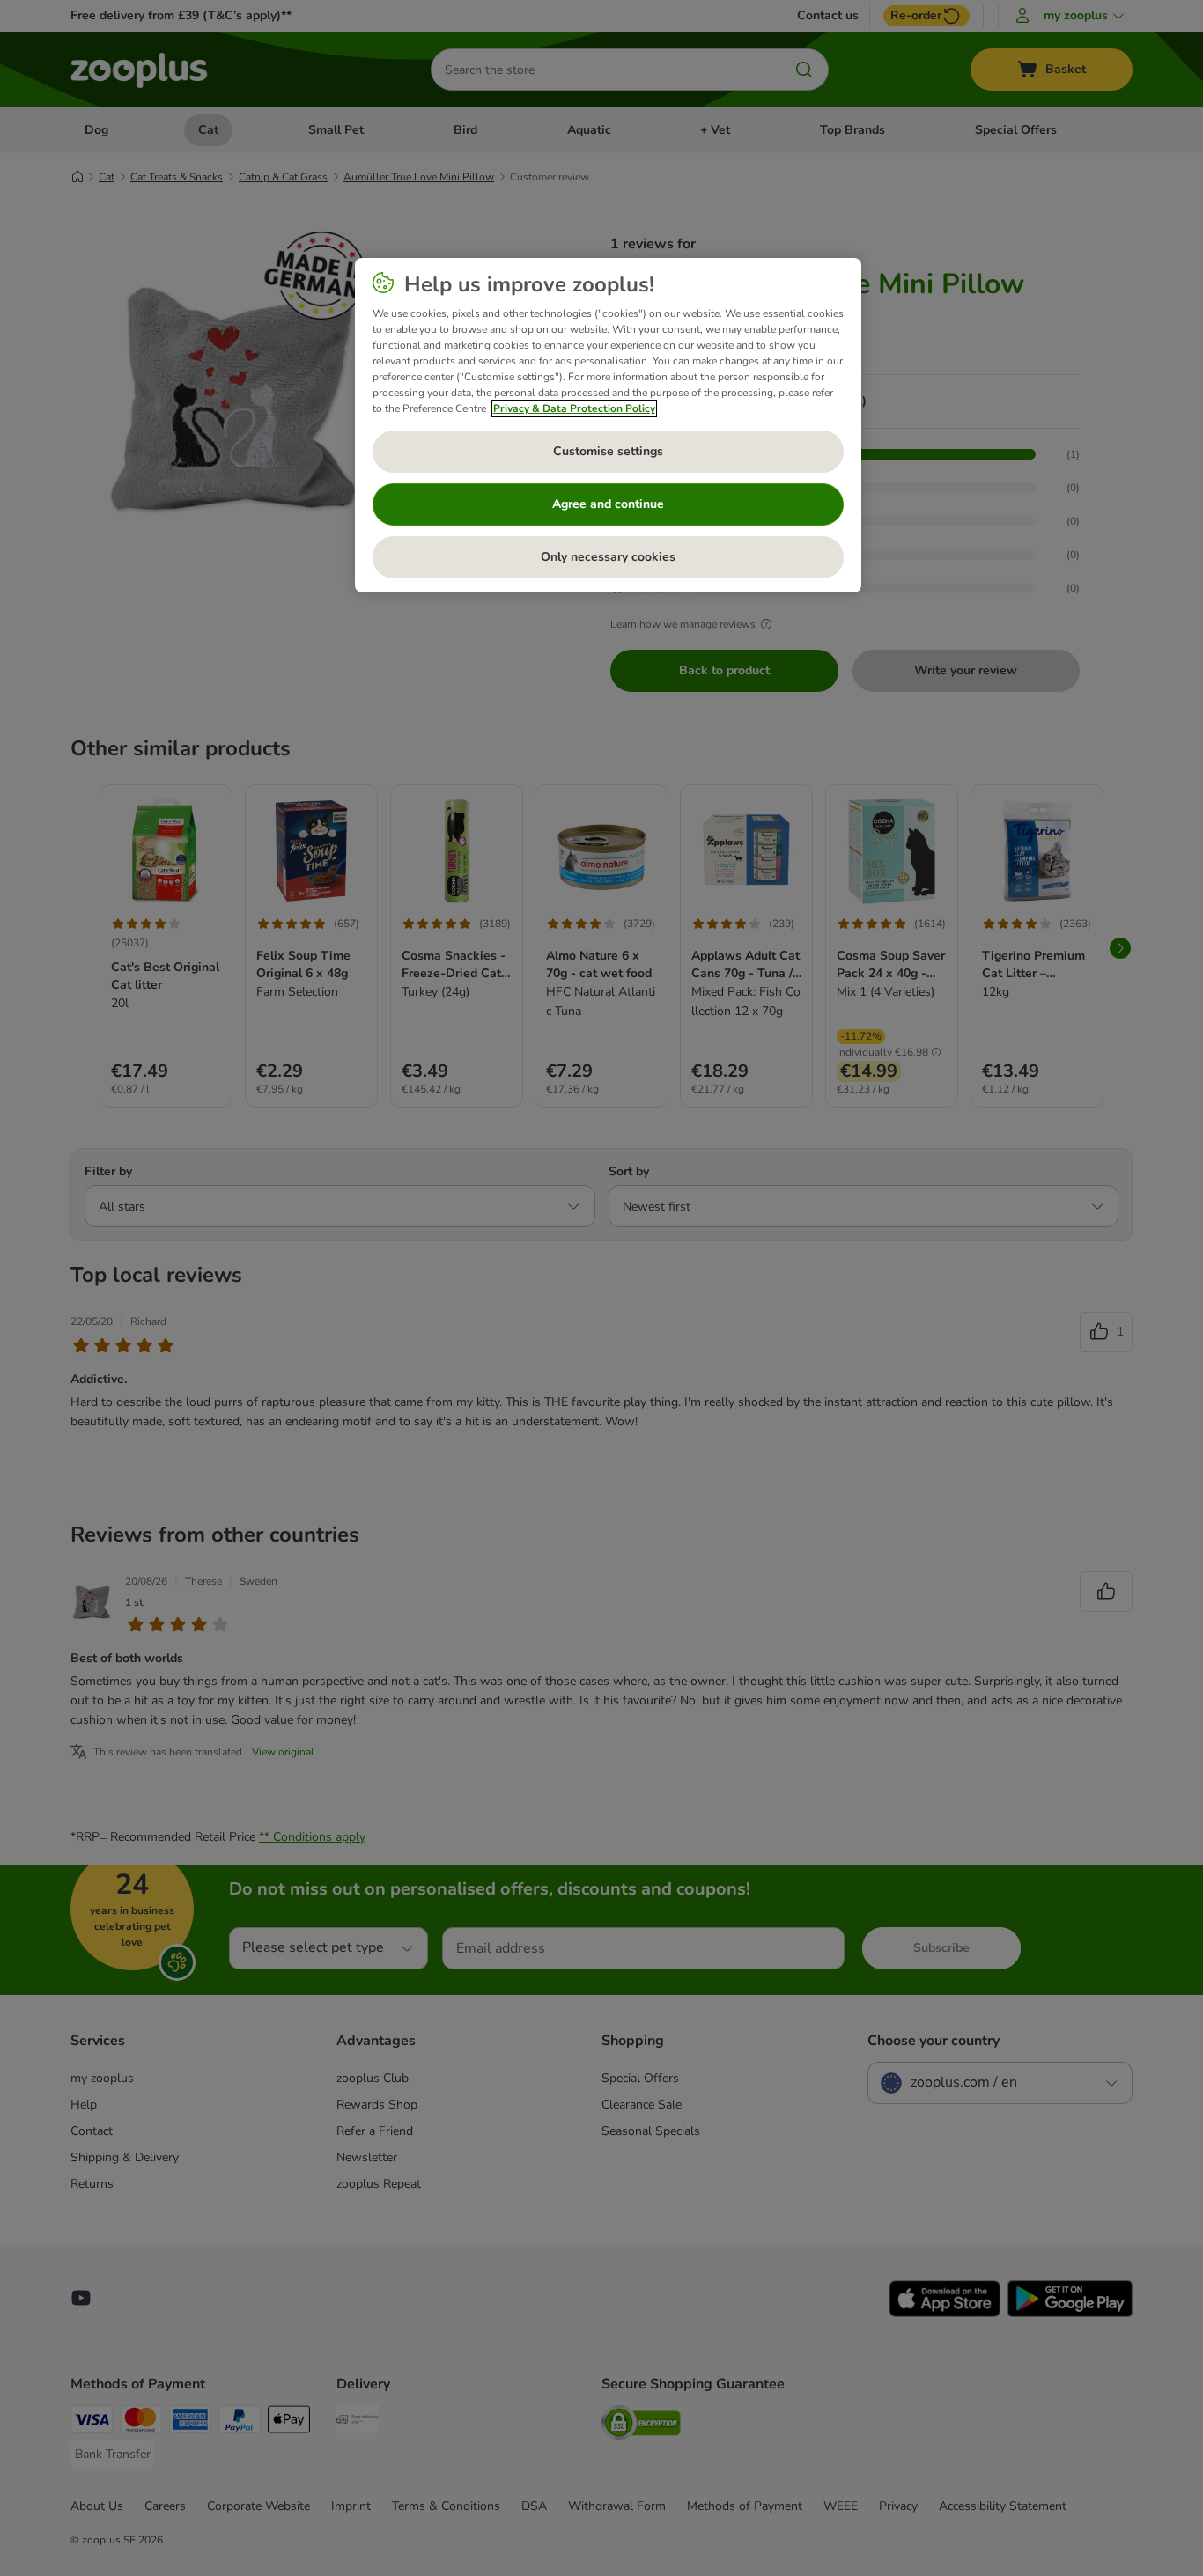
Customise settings (608, 451)
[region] (608, 425)
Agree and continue (608, 504)
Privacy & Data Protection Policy (574, 408)
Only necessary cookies (608, 557)
